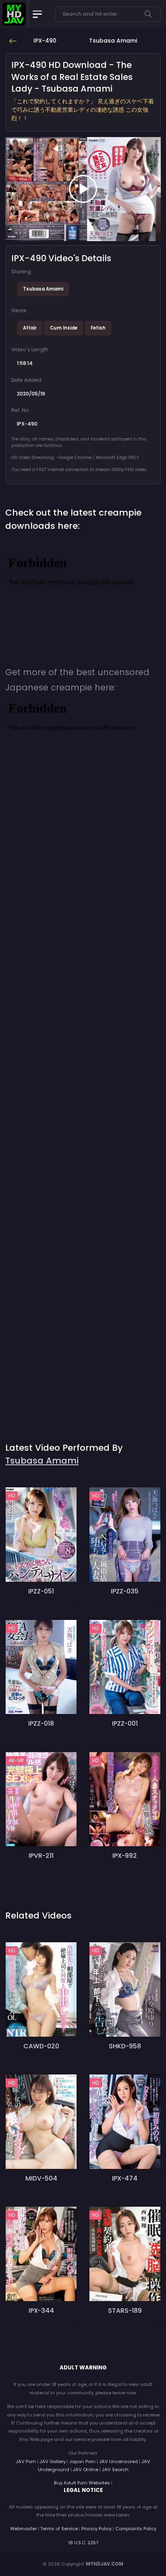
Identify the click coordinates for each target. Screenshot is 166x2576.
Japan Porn (82, 2461)
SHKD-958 (125, 2046)
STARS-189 (125, 2311)
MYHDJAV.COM (105, 2564)
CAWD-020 (41, 2046)
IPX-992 (125, 1856)
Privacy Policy (96, 2529)
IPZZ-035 (125, 1591)
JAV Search (115, 2470)
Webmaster (23, 2529)
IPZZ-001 (125, 1723)
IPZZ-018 (41, 1723)
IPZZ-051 (41, 1591)
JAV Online (86, 2470)
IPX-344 (41, 2311)
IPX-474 (125, 2178)
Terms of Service (59, 2529)
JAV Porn (26, 2461)
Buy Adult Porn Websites (82, 2483)
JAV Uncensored (118, 2461)
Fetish (98, 328)
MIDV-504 (41, 2178)
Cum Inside (64, 328)
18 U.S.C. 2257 (83, 2543)
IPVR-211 (41, 1856)
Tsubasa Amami (43, 289)
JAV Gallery (53, 2461)
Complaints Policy (136, 2529)
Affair (30, 328)
